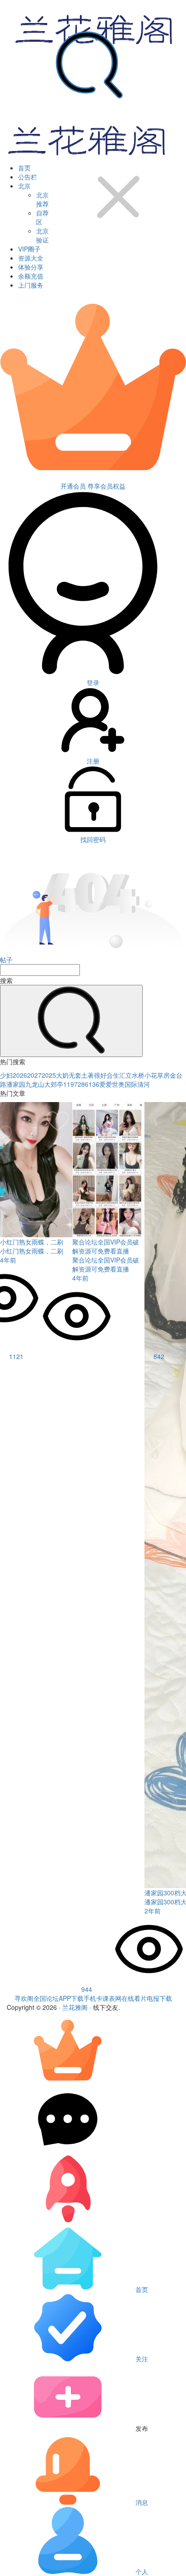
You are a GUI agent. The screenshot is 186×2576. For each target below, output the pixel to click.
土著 (88, 1075)
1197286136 (81, 1084)
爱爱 (106, 1084)
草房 (163, 1075)
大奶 (62, 1075)
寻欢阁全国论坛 (37, 1998)
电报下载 (159, 1998)
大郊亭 (54, 1084)
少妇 (6, 1075)
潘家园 (16, 1084)
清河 (144, 1084)
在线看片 (134, 1998)
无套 (75, 1075)
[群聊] (68, 2150)
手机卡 (93, 1998)
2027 (34, 1075)
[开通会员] (68, 2081)
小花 (151, 1075)
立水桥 (135, 1075)
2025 (49, 1075)
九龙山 (35, 1084)
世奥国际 (125, 1084)
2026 (20, 1075)
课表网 (112, 1998)
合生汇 (116, 1075)
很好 (100, 1075)
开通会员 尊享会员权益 (93, 486)
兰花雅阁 (75, 2007)
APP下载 (71, 1998)
